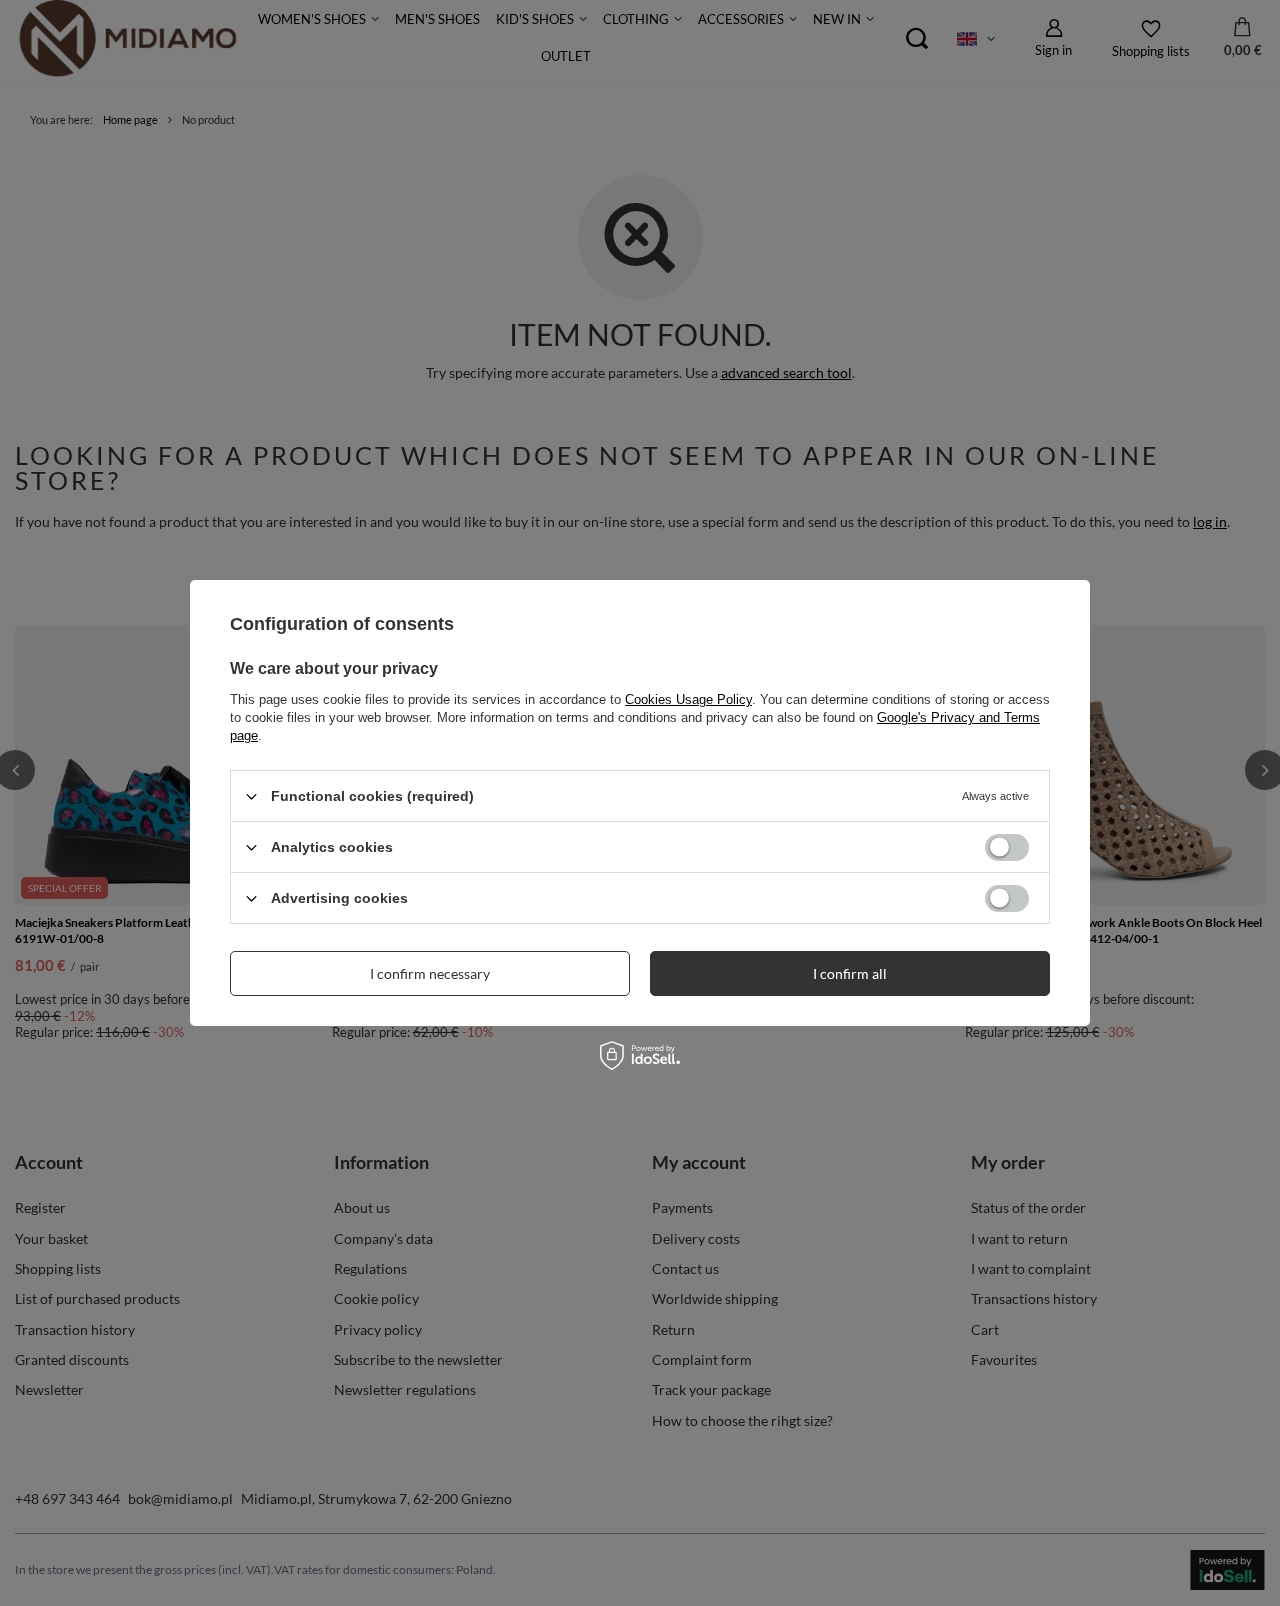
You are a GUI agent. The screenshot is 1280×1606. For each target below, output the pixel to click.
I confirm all (850, 972)
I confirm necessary (430, 972)
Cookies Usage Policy (688, 699)
